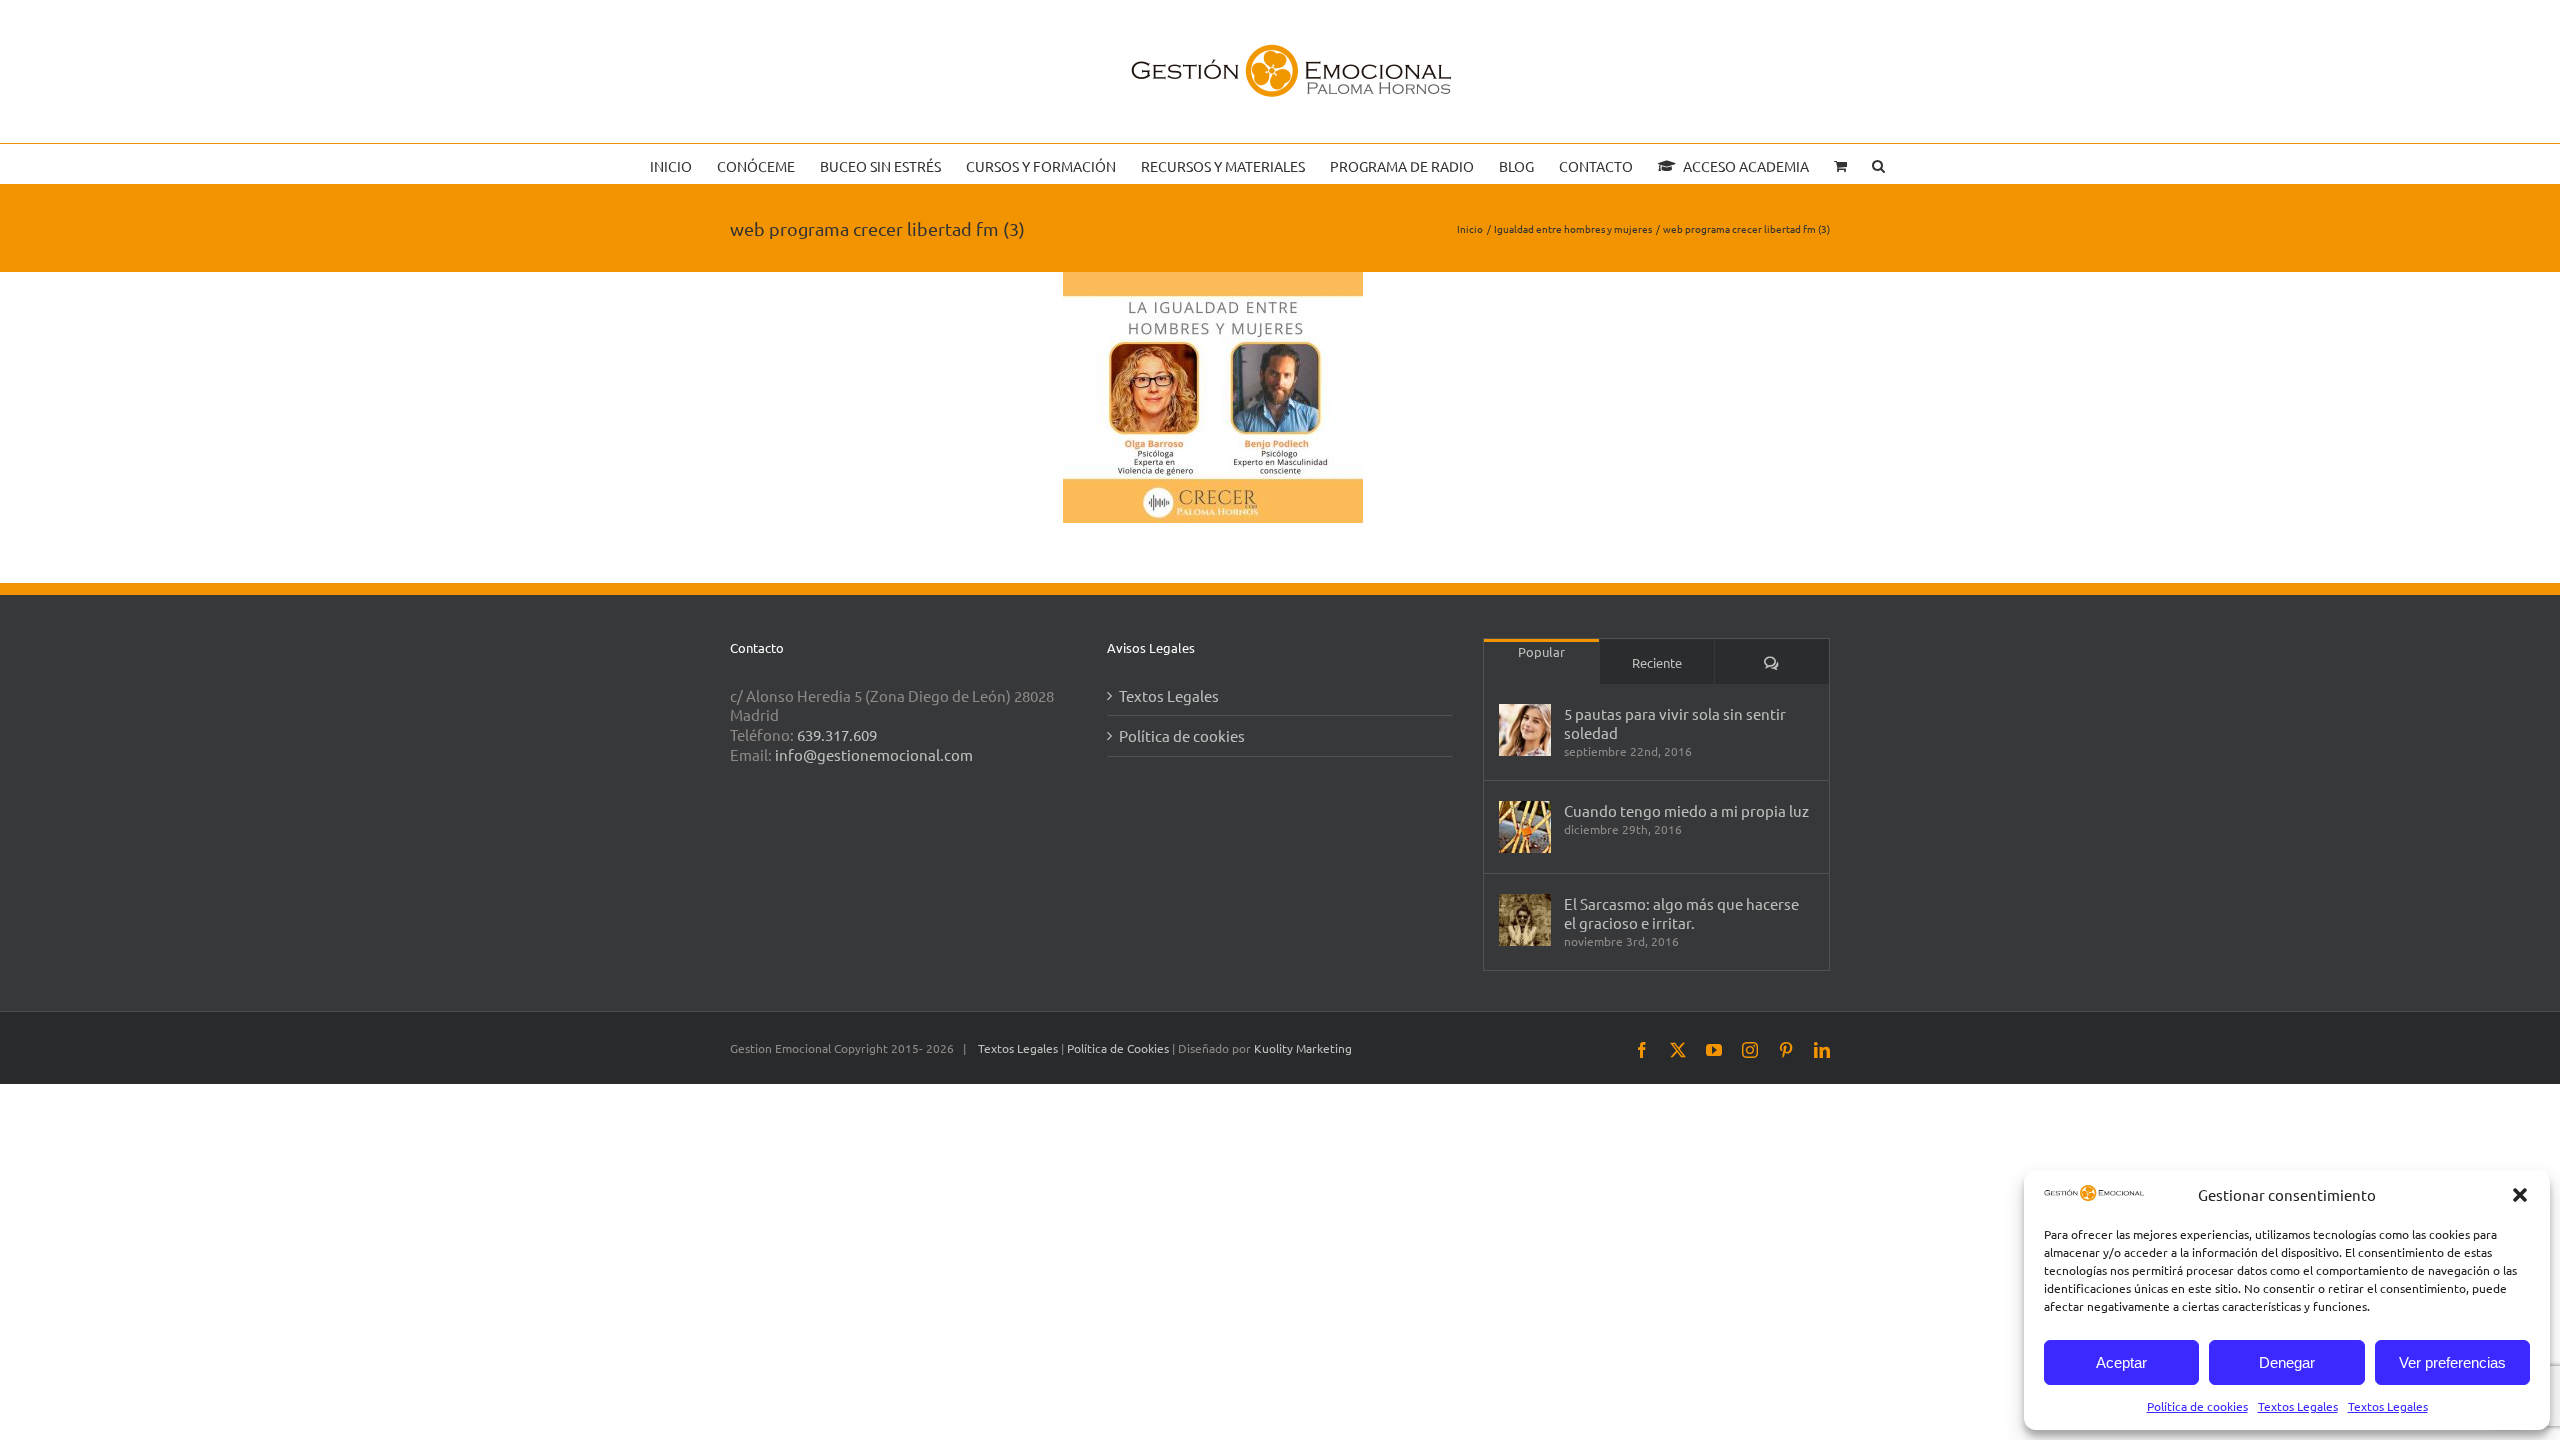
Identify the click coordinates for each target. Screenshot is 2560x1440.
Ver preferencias (2452, 1362)
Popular (1541, 651)
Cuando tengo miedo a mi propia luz (1686, 810)
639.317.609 (837, 734)
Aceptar (2121, 1362)
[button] (2520, 1195)
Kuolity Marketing (1303, 1048)
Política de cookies (2197, 1406)
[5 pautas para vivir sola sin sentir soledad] (1525, 730)
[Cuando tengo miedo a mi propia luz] (1525, 827)
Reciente (1657, 662)
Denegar (2287, 1362)
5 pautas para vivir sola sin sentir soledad (1675, 723)
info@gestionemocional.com (874, 754)
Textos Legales (2298, 1406)
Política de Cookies (1119, 1048)
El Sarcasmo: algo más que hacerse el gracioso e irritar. (1681, 913)
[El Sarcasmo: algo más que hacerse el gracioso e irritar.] (1525, 920)
